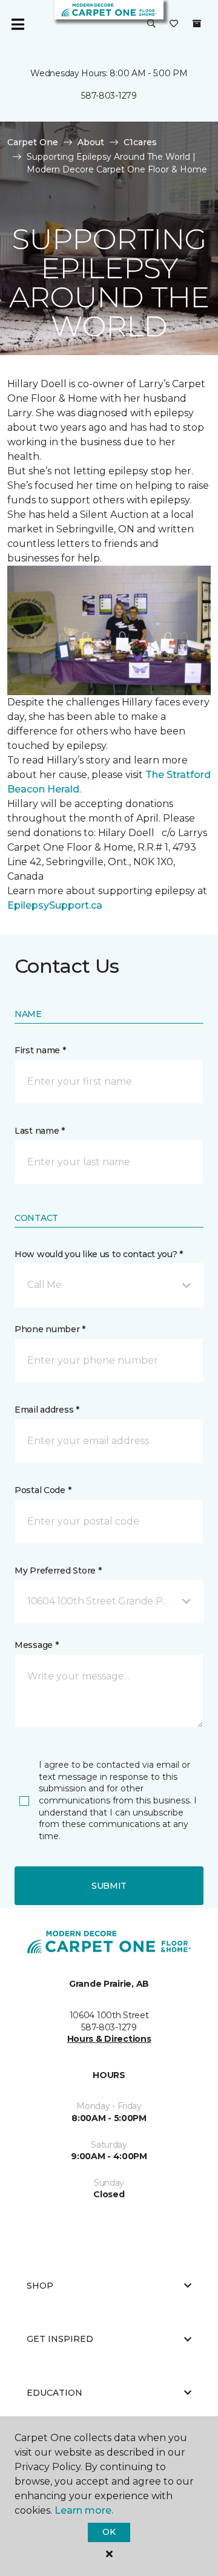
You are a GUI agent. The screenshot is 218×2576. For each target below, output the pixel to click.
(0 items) (197, 24)
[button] (151, 24)
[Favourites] (174, 24)
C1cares (140, 142)
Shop (40, 2286)
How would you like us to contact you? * (99, 1254)
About (91, 142)
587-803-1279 (109, 96)
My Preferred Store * (58, 1571)
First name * (40, 1050)
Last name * (40, 1131)
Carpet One (33, 142)
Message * (36, 1645)
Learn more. (84, 2510)
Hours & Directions (109, 2039)
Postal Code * (43, 1490)
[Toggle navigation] (18, 24)
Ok (109, 2532)
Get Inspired (60, 2339)
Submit (109, 1886)
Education (54, 2393)
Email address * (47, 1410)
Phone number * (50, 1329)
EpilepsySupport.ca (55, 905)
